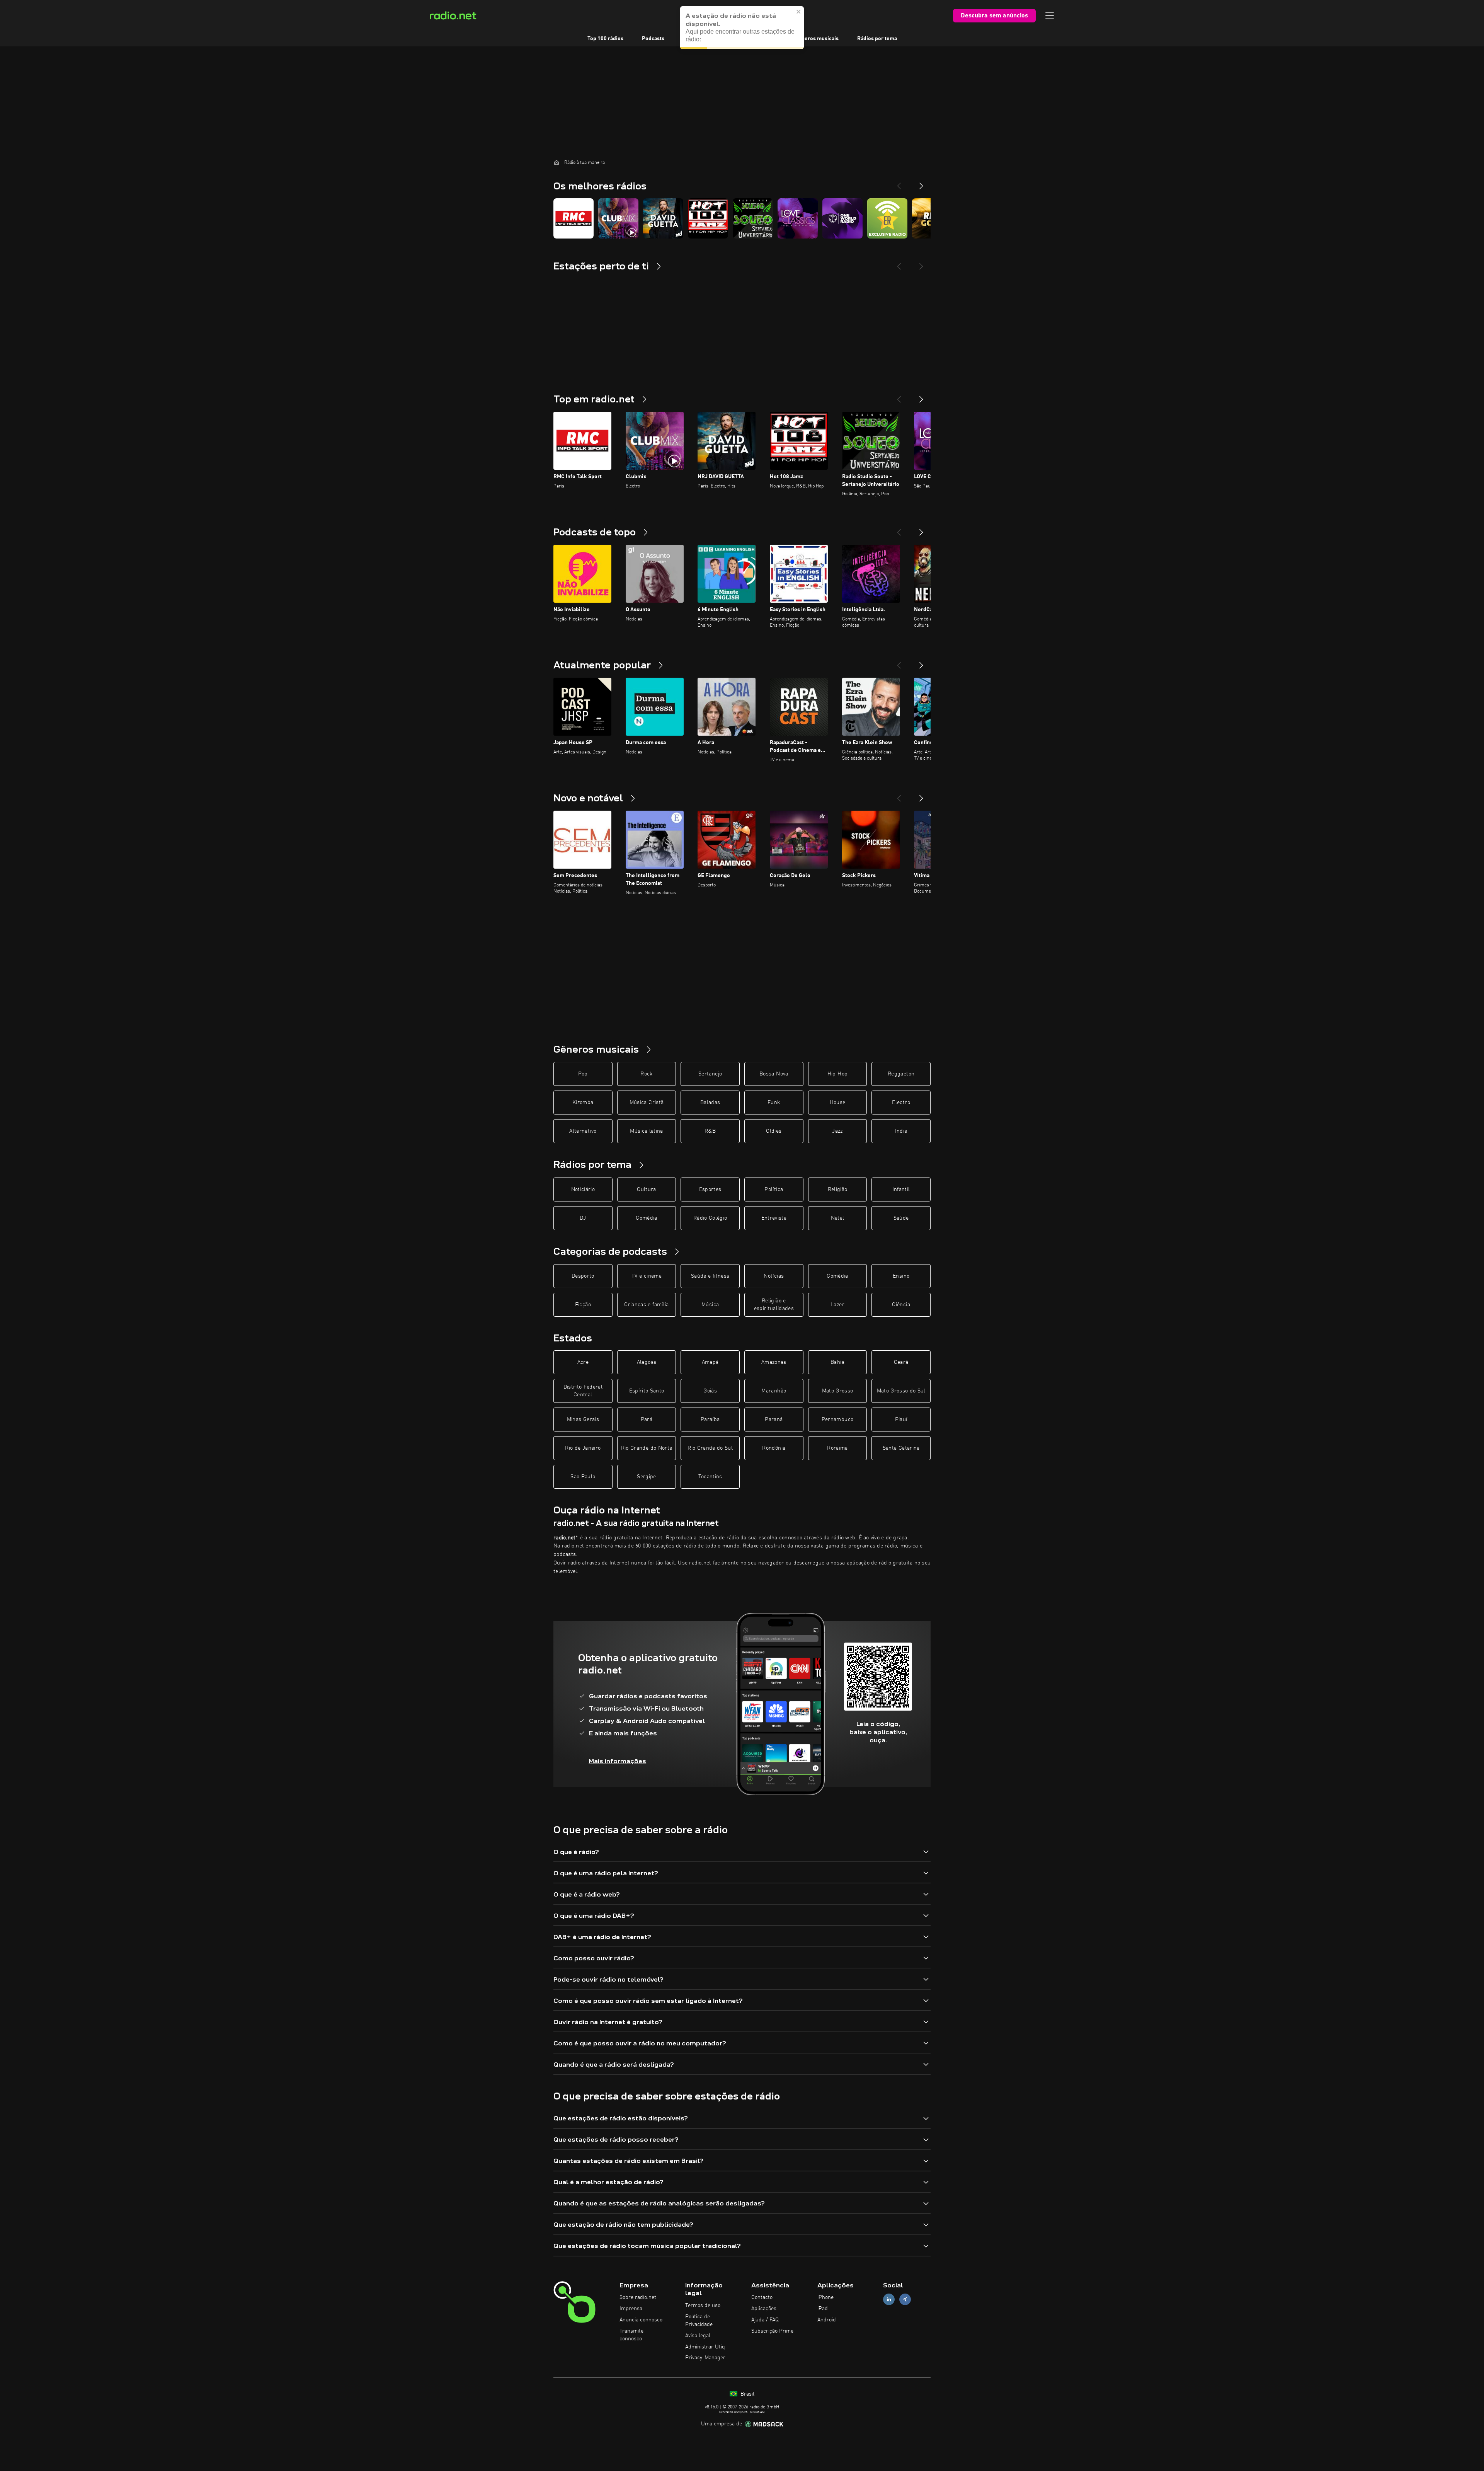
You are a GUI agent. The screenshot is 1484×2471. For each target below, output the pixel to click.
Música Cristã (647, 1103)
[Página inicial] (556, 162)
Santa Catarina (901, 1448)
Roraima (837, 1448)
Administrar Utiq (705, 2347)
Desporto (583, 1276)
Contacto (762, 2297)
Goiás (710, 1391)
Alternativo (583, 1131)
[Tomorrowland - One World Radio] (842, 218)
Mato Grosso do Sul (901, 1391)
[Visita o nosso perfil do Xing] (905, 2300)
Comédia (646, 1218)
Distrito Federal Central (583, 1391)
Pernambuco (838, 1420)
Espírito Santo (647, 1391)
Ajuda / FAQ (765, 2320)
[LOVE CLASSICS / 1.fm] (798, 218)
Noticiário (583, 1189)
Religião (838, 1189)
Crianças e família (646, 1305)
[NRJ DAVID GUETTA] (663, 218)
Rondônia (774, 1448)
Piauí (901, 1420)
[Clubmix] (618, 218)
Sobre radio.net (638, 2297)
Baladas (710, 1103)
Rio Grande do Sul (710, 1448)
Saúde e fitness (710, 1276)
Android (827, 2320)
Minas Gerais (583, 1420)
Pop (583, 1074)
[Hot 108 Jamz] (708, 218)
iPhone (825, 2297)
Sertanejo (710, 1074)
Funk (774, 1103)
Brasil (747, 2394)
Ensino (901, 1276)
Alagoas (647, 1362)
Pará (647, 1420)
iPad (823, 2309)
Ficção (583, 1305)
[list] (742, 218)
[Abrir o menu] (1050, 15)
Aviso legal (698, 2336)
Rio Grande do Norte (647, 1448)
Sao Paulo (583, 1477)
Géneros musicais (817, 39)
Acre (583, 1362)
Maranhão (774, 1391)
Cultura (646, 1189)
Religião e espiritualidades (774, 1305)
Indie (901, 1131)
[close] (799, 10)
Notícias (774, 1276)
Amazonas (774, 1362)
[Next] (921, 183)
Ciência (901, 1305)
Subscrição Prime (772, 2331)
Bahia (837, 1362)
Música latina (647, 1131)
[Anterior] (899, 396)
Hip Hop (837, 1074)
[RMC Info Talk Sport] (574, 218)
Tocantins (710, 1477)
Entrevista (774, 1218)
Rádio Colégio (710, 1218)
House (838, 1103)
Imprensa (631, 2309)
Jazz (837, 1131)
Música (710, 1305)
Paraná (774, 1420)
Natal (838, 1218)
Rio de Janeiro (583, 1448)
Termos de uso (703, 2306)
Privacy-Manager (705, 2358)
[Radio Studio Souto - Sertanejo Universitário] (753, 218)
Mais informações (617, 1761)
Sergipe (646, 1477)
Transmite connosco (631, 2335)
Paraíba (710, 1420)
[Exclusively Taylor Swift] (887, 218)
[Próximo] (921, 396)
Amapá (710, 1362)
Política (774, 1189)
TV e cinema (647, 1276)
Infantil (901, 1189)
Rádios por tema (877, 39)
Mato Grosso (838, 1391)
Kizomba (583, 1103)
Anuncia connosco (641, 2320)
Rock (646, 1074)
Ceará (901, 1362)
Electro (901, 1103)
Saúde (901, 1218)
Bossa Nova (774, 1074)
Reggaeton (901, 1074)
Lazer (837, 1305)
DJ (583, 1218)
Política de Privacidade (699, 2321)
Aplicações (764, 2309)
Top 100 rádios (605, 39)
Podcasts (653, 39)
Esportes (710, 1189)
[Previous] (899, 183)
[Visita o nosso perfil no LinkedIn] (889, 2300)
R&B (710, 1131)
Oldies (774, 1131)
